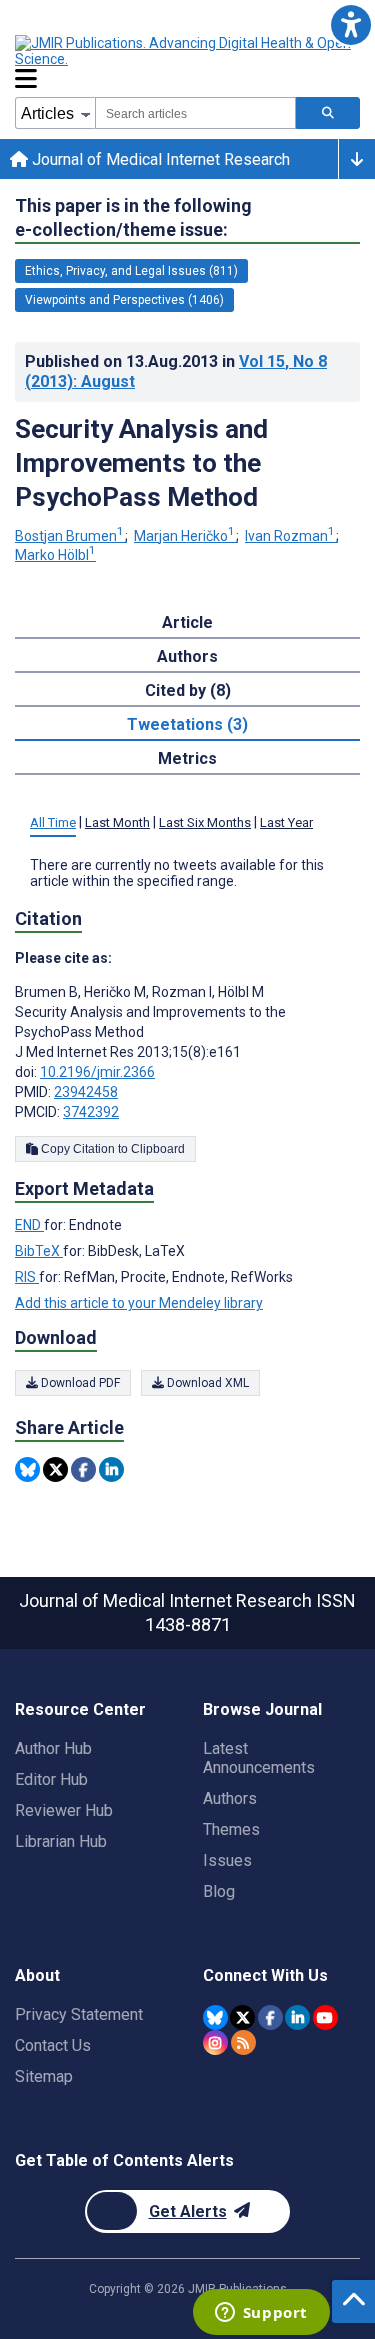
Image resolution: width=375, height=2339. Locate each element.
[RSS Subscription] (243, 2042)
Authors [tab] (187, 656)
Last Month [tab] (117, 822)
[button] (350, 24)
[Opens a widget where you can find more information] (261, 2314)
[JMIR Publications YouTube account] (325, 2017)
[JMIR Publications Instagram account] (215, 2042)
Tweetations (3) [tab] (187, 724)
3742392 (91, 1112)
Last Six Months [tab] (205, 822)
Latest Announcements (259, 1758)
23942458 (86, 1092)
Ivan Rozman (290, 536)
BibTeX (39, 1251)
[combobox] (195, 113)
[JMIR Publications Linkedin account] (297, 2017)
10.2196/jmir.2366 (97, 1072)
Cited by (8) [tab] (188, 690)
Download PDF (79, 1383)
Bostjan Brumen (69, 536)
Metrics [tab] (187, 758)
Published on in (176, 371)
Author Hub (53, 1748)
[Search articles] (328, 113)
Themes (231, 1829)
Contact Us (53, 2045)
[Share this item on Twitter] (55, 1469)
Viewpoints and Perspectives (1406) (124, 300)
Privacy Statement (79, 2014)
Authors (230, 1798)
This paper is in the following (133, 217)
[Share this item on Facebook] (83, 1469)
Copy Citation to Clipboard (111, 1149)
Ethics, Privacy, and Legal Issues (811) (131, 271)
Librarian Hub (61, 1841)
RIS (27, 1277)
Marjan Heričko (184, 536)
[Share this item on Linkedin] (111, 1469)
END (29, 1225)
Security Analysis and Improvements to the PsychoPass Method (141, 463)
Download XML (206, 1383)
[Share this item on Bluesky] (27, 1469)
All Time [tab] (53, 822)
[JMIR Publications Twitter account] (242, 2017)
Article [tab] (187, 622)
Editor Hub (51, 1779)
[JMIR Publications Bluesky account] (215, 2017)
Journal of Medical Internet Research (159, 159)
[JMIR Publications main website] (185, 51)
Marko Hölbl (55, 555)
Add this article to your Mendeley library (139, 1303)
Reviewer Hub (64, 1810)
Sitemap (44, 2076)
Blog (219, 1891)
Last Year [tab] (286, 822)
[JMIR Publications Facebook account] (270, 2017)
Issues (227, 1860)
